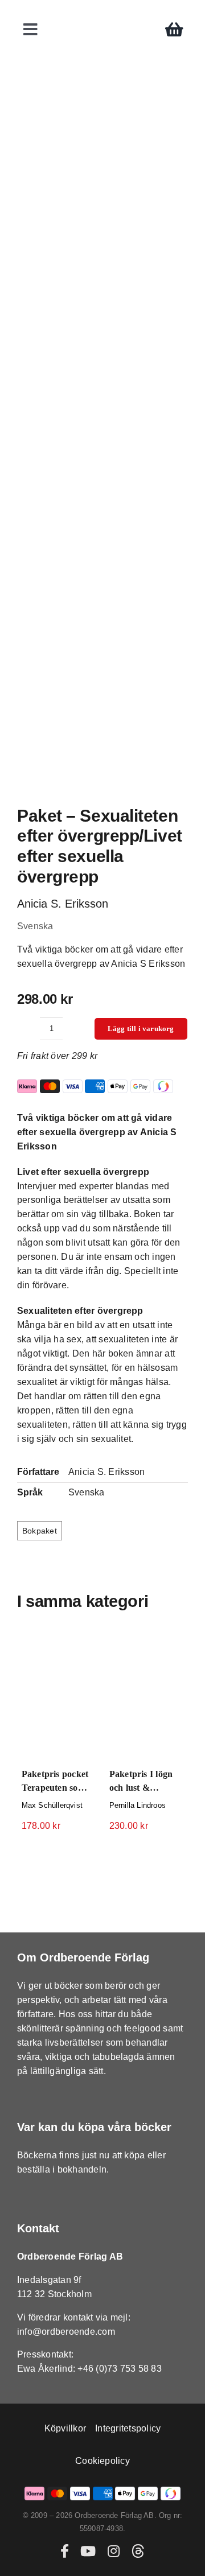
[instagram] (114, 2551)
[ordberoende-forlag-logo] (103, 12)
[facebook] (65, 2551)
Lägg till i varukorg (141, 1029)
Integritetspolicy (128, 2428)
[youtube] (88, 2551)
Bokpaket (40, 1531)
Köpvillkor (65, 2428)
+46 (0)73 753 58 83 (120, 2369)
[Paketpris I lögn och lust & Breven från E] (146, 1696)
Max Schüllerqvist (52, 1805)
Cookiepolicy (102, 2461)
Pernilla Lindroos (138, 1805)
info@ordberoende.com (66, 2332)
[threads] (138, 2551)
